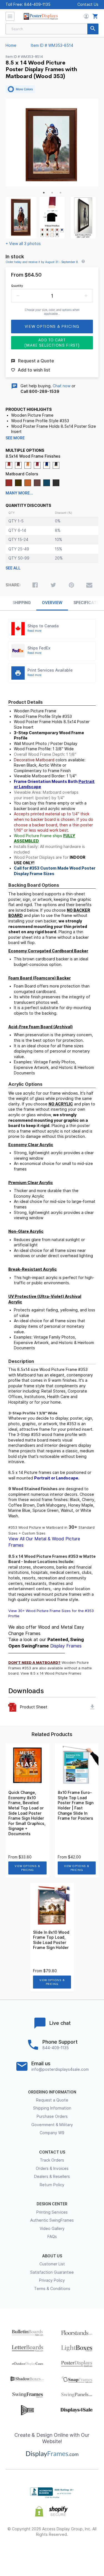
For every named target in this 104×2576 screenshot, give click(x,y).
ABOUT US (52, 2256)
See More (15, 438)
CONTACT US (52, 2152)
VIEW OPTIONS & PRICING (27, 1868)
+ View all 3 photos (23, 244)
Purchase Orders (52, 2116)
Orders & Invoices (52, 2168)
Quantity (17, 286)
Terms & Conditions (52, 2289)
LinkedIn (67, 2553)
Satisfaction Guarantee (52, 2272)
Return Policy (52, 2185)
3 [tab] (60, 193)
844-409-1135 (37, 4)
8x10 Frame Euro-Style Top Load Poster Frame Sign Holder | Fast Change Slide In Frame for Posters (76, 1805)
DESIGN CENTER (52, 2204)
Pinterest (52, 2553)
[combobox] (52, 29)
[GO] (93, 29)
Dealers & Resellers (52, 2177)
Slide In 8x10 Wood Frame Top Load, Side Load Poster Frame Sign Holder (51, 1940)
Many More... (19, 493)
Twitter (37, 2553)
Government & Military (52, 2125)
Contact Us (88, 4)
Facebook (22, 2553)
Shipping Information (52, 2108)
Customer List (52, 2264)
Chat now (62, 386)
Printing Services (52, 2212)
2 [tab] (52, 193)
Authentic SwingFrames (52, 2220)
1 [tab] (44, 193)
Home (11, 45)
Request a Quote (52, 2100)
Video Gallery (52, 2229)
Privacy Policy (52, 2280)
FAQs (52, 2237)
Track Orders (52, 2160)
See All (13, 568)
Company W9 (52, 2133)
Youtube (82, 2553)
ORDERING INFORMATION (52, 2092)
